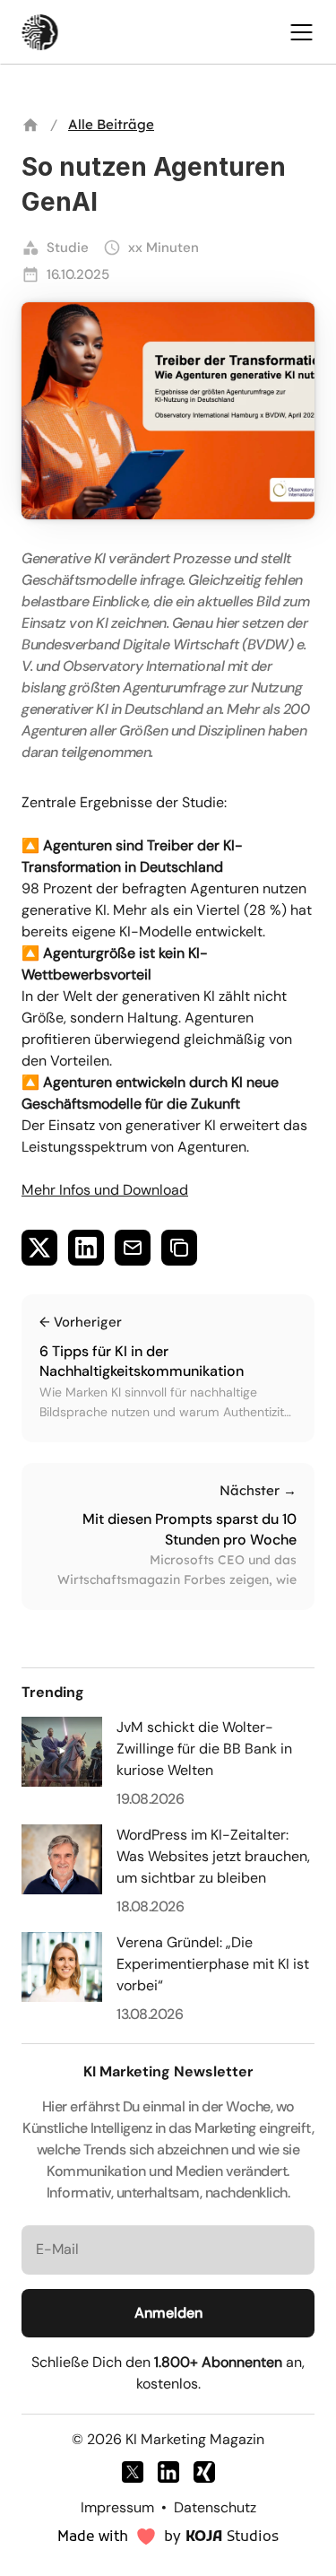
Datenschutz (215, 2507)
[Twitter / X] (133, 2472)
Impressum (117, 2507)
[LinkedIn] (168, 2472)
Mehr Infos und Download (105, 1190)
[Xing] (204, 2472)
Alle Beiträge (111, 124)
